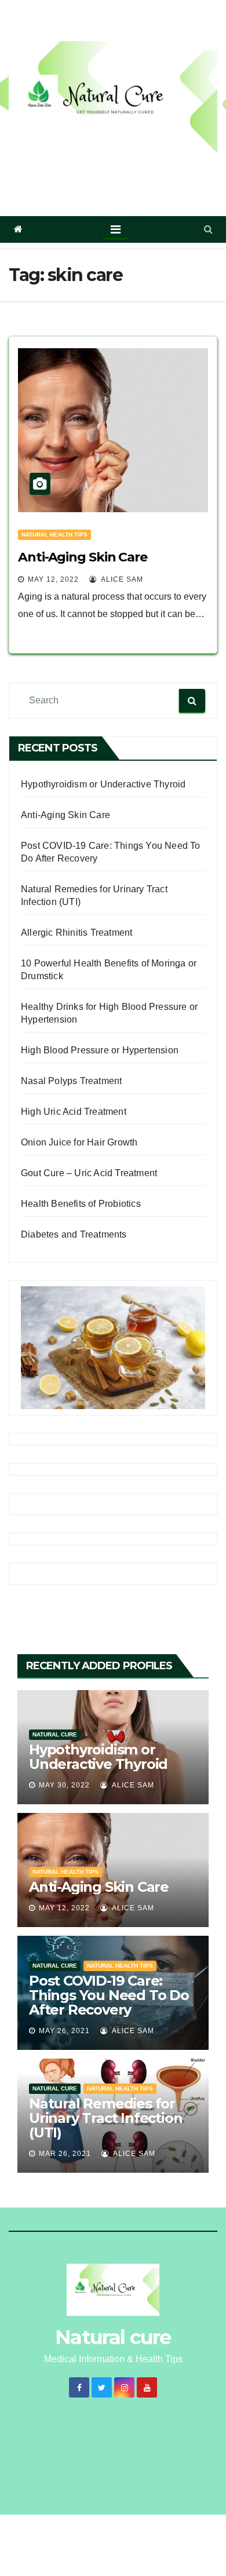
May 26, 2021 (64, 2031)
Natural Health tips (54, 534)
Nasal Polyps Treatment (71, 1081)
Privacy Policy (81, 2474)
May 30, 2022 (64, 1785)
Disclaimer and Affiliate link (109, 2492)
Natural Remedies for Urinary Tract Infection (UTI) (105, 2118)
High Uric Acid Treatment (74, 1112)
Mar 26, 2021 (65, 2154)
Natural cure (113, 172)
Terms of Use (138, 2474)
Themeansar (112, 2458)
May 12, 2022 (53, 579)
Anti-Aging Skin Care (83, 557)
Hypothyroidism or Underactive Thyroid (103, 784)
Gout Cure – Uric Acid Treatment (89, 1173)
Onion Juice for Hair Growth (79, 1142)
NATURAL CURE (55, 1734)
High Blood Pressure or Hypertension (100, 1050)
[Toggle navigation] (116, 229)
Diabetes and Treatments (74, 1234)
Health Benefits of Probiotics (81, 1204)
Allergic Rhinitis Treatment (76, 933)
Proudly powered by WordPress (79, 2442)
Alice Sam (121, 579)
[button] (208, 229)
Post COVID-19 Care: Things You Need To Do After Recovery (109, 1995)
